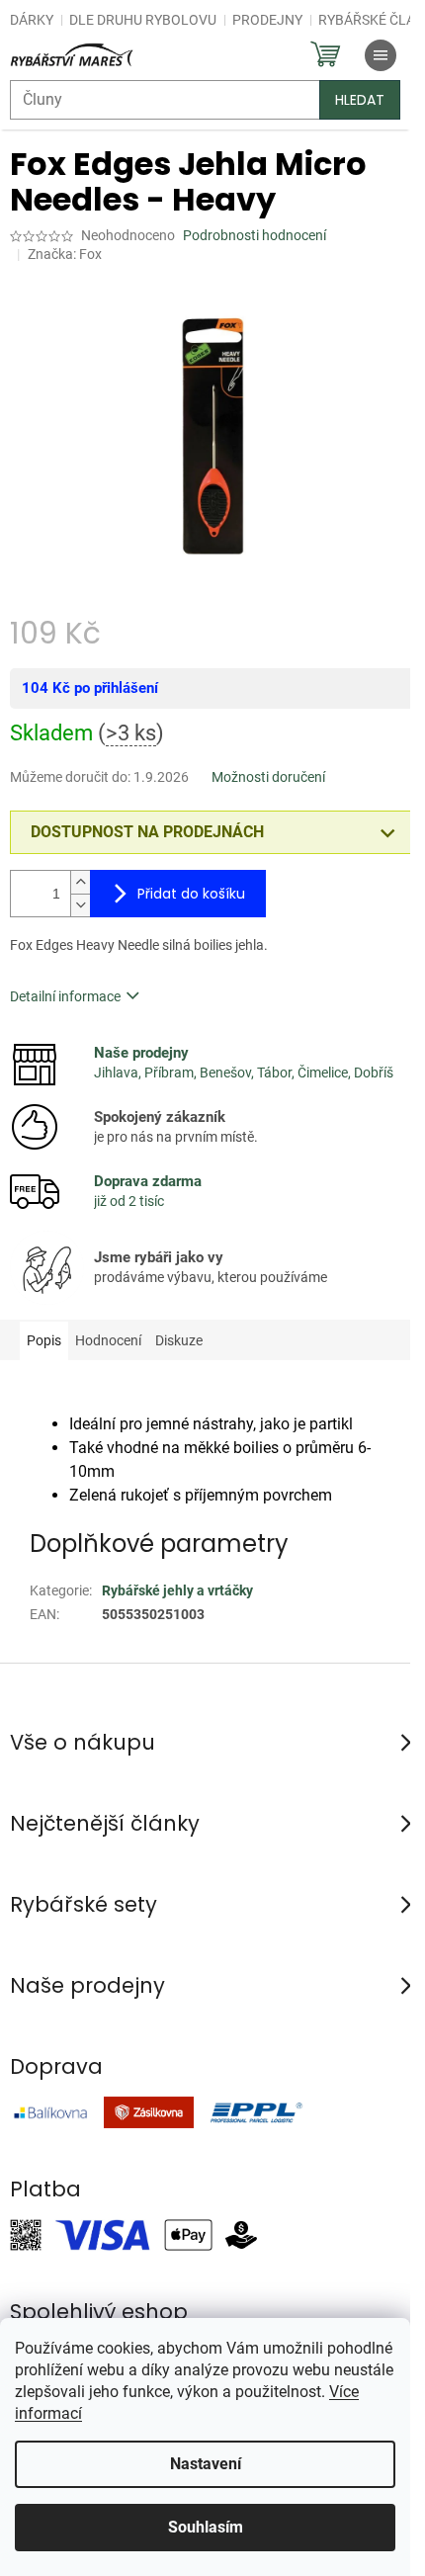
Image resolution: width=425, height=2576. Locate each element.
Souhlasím (206, 2527)
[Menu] (381, 55)
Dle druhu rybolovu (143, 20)
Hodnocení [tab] (108, 1340)
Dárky (32, 20)
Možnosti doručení (268, 777)
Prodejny (267, 20)
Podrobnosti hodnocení (255, 235)
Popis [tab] (44, 1340)
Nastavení (206, 2464)
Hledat (360, 100)
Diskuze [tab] (179, 1340)
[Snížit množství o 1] (80, 905)
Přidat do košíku (191, 894)
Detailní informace (65, 996)
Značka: (65, 254)
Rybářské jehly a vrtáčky (177, 1590)
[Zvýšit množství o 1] (80, 882)
